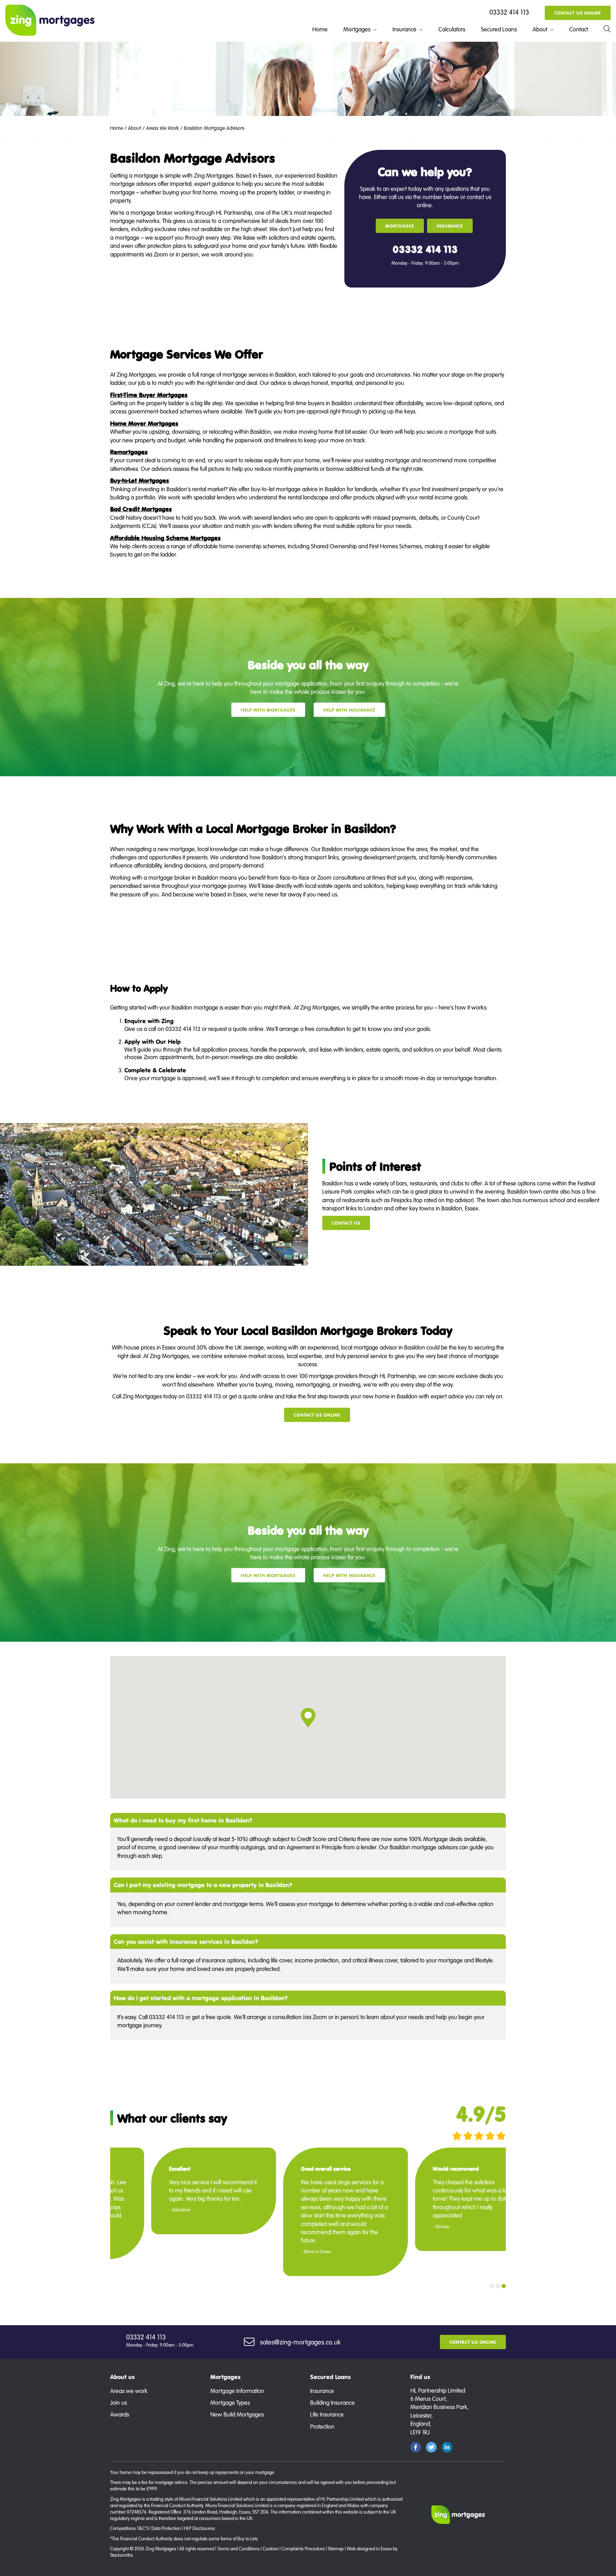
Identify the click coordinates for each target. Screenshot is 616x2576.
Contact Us (346, 1223)
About (540, 29)
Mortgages (357, 29)
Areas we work (129, 2391)
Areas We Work (163, 128)
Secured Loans (499, 29)
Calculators (452, 29)
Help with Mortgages (268, 710)
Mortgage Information (237, 2391)
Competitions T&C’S (129, 2528)
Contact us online (578, 13)
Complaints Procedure (303, 2549)
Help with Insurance (349, 710)
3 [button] (504, 2286)
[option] (180, 2212)
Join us (119, 2402)
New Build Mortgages (237, 2414)
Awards (120, 2414)
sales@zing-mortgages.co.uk (300, 2342)
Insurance (404, 29)
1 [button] (492, 2286)
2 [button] (498, 2286)
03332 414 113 (509, 12)
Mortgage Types (230, 2402)
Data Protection (166, 2528)
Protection (322, 2426)
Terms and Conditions (238, 2549)
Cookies (271, 2549)
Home (320, 29)
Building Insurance (332, 2402)
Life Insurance (327, 2414)
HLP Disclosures (199, 2528)
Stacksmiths (122, 2555)
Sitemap (336, 2549)
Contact (579, 29)
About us (122, 2377)
